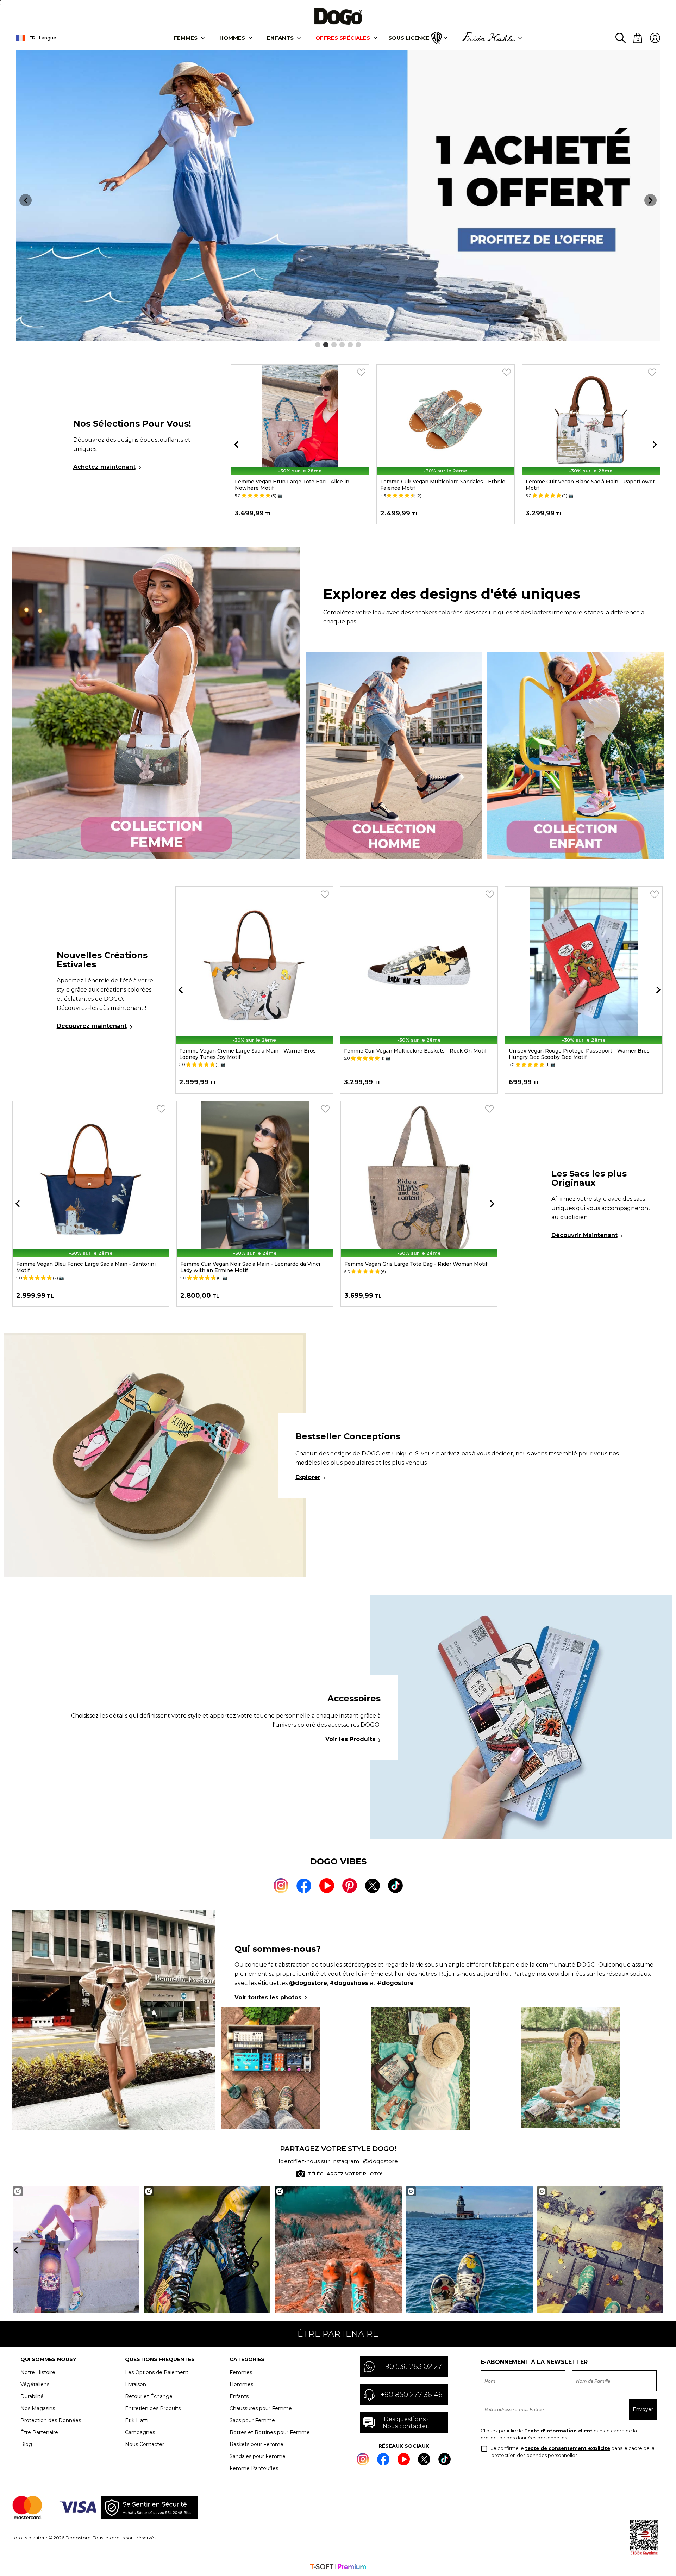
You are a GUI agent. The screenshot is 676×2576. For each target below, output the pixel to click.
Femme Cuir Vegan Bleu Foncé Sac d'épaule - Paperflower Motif (90, 1267)
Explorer (308, 1477)
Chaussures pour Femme (261, 2408)
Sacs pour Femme (252, 2420)
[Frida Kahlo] (488, 38)
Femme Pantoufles (254, 2468)
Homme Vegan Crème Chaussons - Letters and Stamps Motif (586, 485)
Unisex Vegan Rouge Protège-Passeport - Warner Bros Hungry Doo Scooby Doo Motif (414, 1054)
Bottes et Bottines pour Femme (270, 2432)
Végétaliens (35, 2384)
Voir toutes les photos (268, 1997)
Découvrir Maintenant (584, 1235)
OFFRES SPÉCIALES (343, 38)
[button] (318, 345)
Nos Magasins (38, 2408)
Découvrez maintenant (92, 1026)
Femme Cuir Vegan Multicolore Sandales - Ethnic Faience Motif (297, 485)
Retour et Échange (149, 2396)
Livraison (136, 2384)
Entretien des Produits (153, 2408)
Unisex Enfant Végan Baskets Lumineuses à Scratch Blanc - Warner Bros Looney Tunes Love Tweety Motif (583, 1054)
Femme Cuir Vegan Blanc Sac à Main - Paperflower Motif (445, 485)
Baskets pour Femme (256, 2444)
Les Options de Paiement (157, 2372)
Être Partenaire (39, 2432)
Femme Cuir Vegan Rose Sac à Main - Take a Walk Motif (415, 1264)
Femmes (186, 38)
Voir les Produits (350, 1739)
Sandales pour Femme (258, 2456)
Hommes (232, 38)
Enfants (280, 38)
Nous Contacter (145, 2444)
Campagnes (140, 2432)
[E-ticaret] (338, 2568)
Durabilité (32, 2396)
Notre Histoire (38, 2372)
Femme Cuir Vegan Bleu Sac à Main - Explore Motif (245, 1264)
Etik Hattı (137, 2420)
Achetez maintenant (104, 467)
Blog (26, 2444)
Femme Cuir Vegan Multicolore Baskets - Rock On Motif (251, 1051)
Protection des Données (51, 2420)
